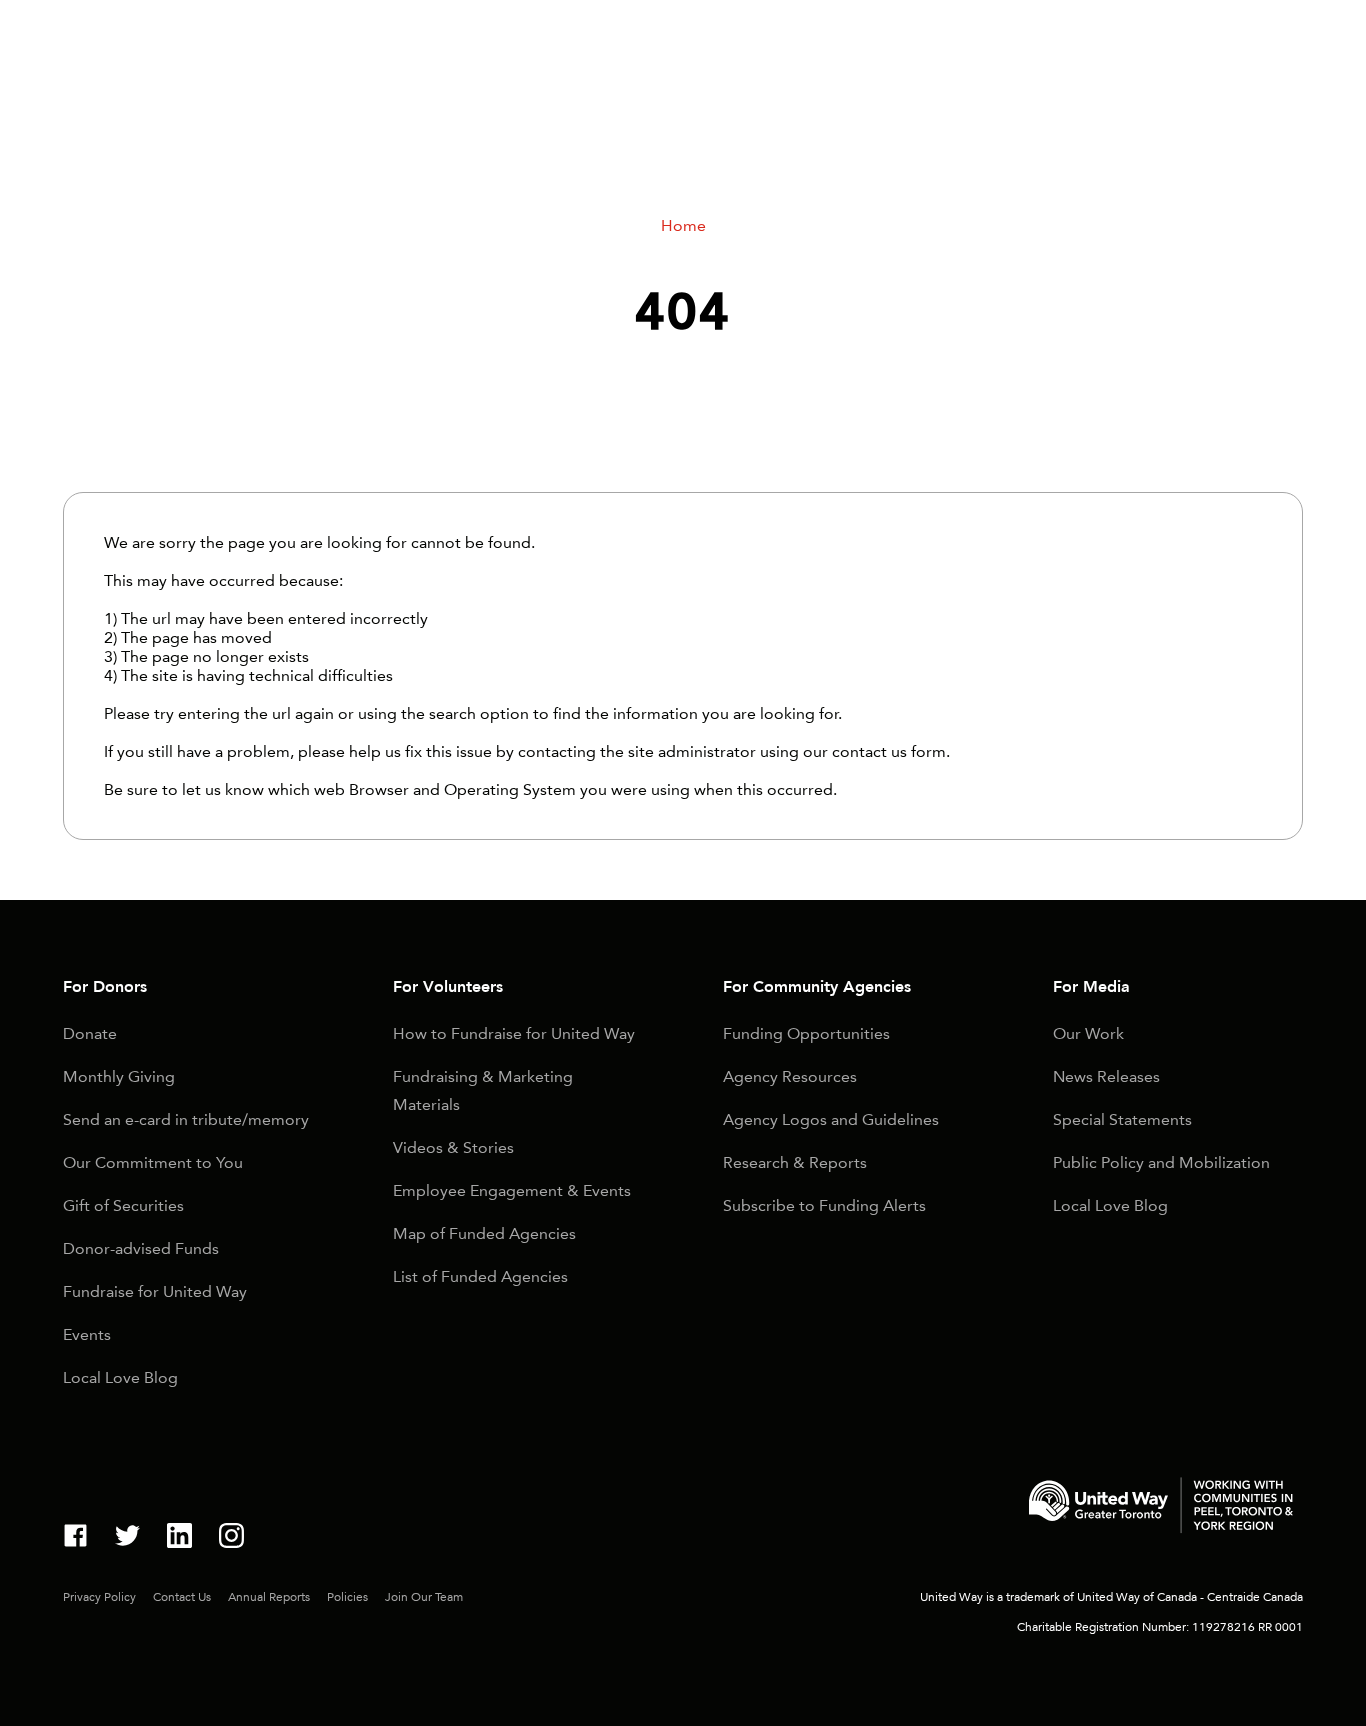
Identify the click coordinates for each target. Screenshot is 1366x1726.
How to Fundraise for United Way (514, 1033)
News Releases (1106, 1076)
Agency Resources (790, 1076)
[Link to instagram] (231, 1538)
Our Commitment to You (153, 1162)
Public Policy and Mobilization (1161, 1162)
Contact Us (182, 1597)
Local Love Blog (120, 1377)
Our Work (1088, 1033)
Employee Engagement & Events (512, 1190)
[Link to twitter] (127, 1538)
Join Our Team (424, 1597)
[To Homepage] (1161, 1508)
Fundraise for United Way (155, 1291)
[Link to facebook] (75, 1538)
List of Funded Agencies (480, 1276)
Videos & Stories (453, 1147)
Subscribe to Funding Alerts (824, 1205)
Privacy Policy (99, 1597)
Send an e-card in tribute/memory (186, 1119)
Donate (90, 1033)
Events (87, 1334)
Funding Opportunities (806, 1033)
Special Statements (1122, 1119)
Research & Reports (795, 1162)
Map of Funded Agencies (484, 1233)
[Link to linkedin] (179, 1538)
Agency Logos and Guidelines (831, 1119)
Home (683, 225)
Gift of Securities (123, 1205)
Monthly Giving (119, 1076)
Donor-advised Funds (141, 1248)
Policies (347, 1597)
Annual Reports (269, 1597)
